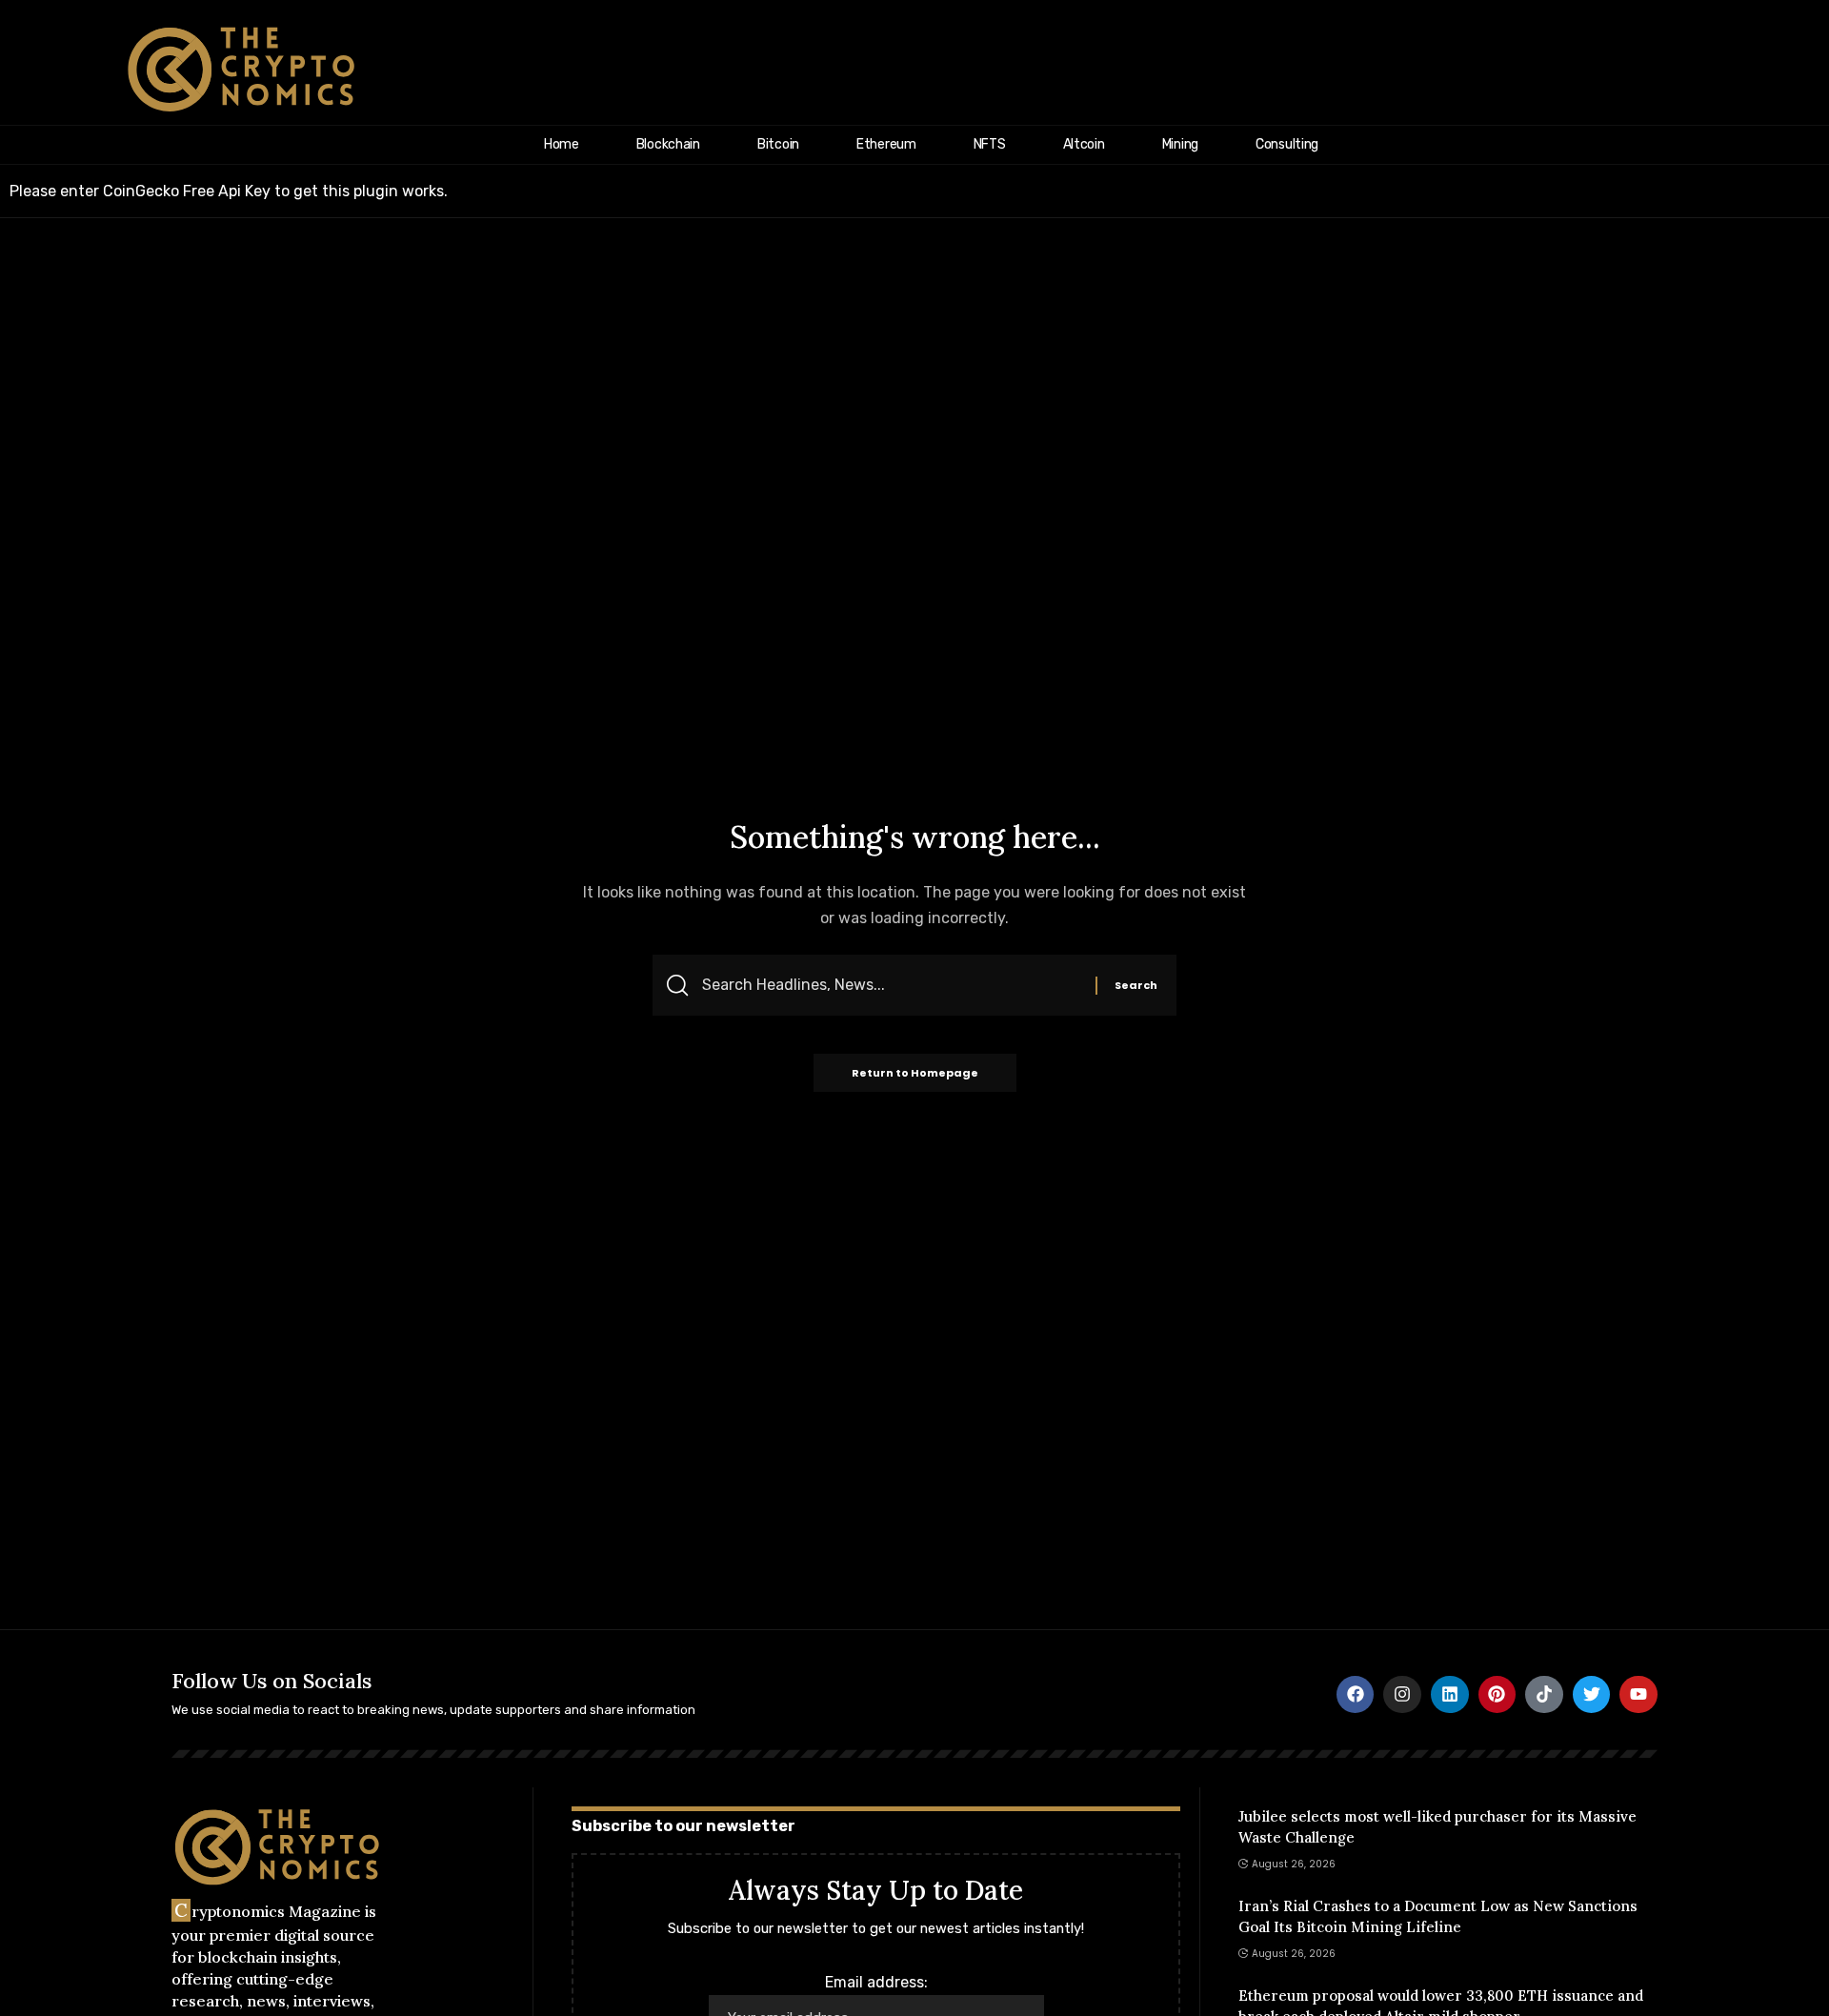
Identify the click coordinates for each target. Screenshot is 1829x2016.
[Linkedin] (1450, 1695)
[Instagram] (1402, 1695)
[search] (1788, 70)
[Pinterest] (1497, 1695)
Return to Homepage (915, 1073)
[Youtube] (1638, 1695)
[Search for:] (892, 985)
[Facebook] (1356, 1695)
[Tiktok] (1544, 1695)
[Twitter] (1592, 1695)
